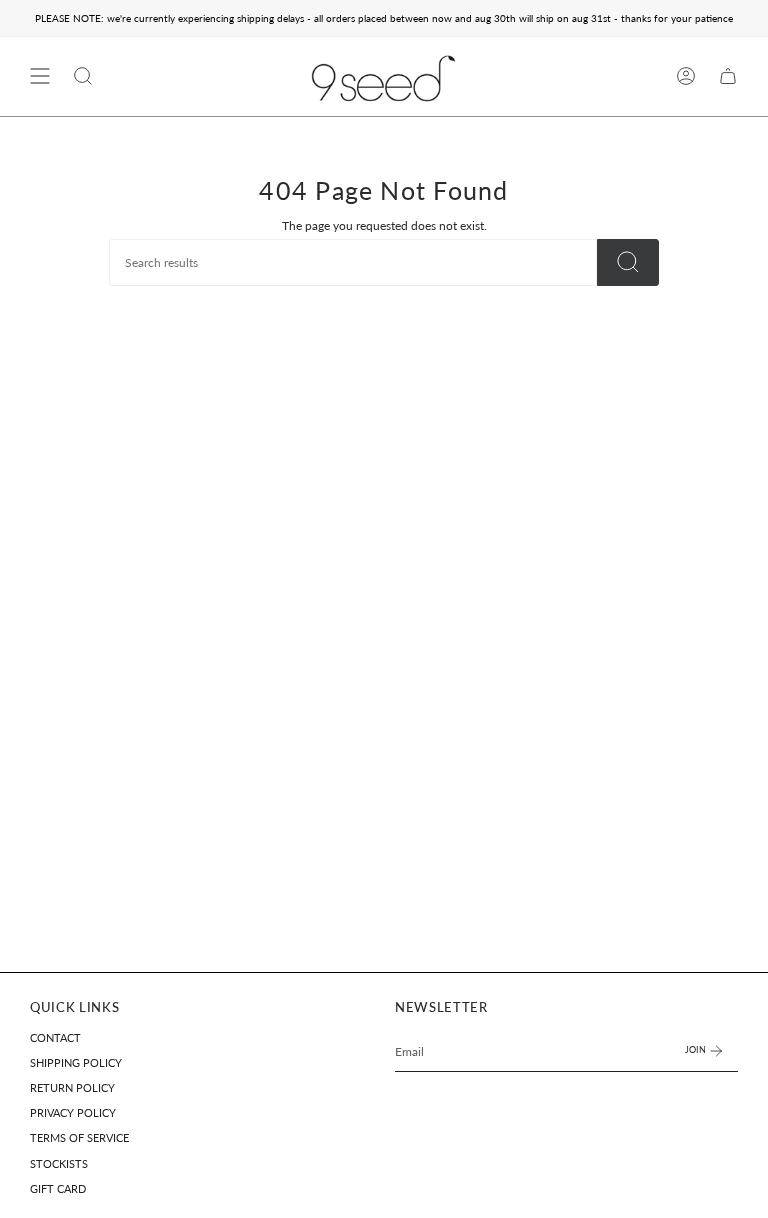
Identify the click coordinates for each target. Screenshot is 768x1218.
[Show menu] (40, 76)
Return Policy (72, 1088)
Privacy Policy (73, 1113)
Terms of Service (79, 1138)
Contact (55, 1038)
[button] (83, 76)
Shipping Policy (76, 1063)
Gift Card (58, 1189)
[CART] (728, 76)
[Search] (628, 262)
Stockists (59, 1164)
